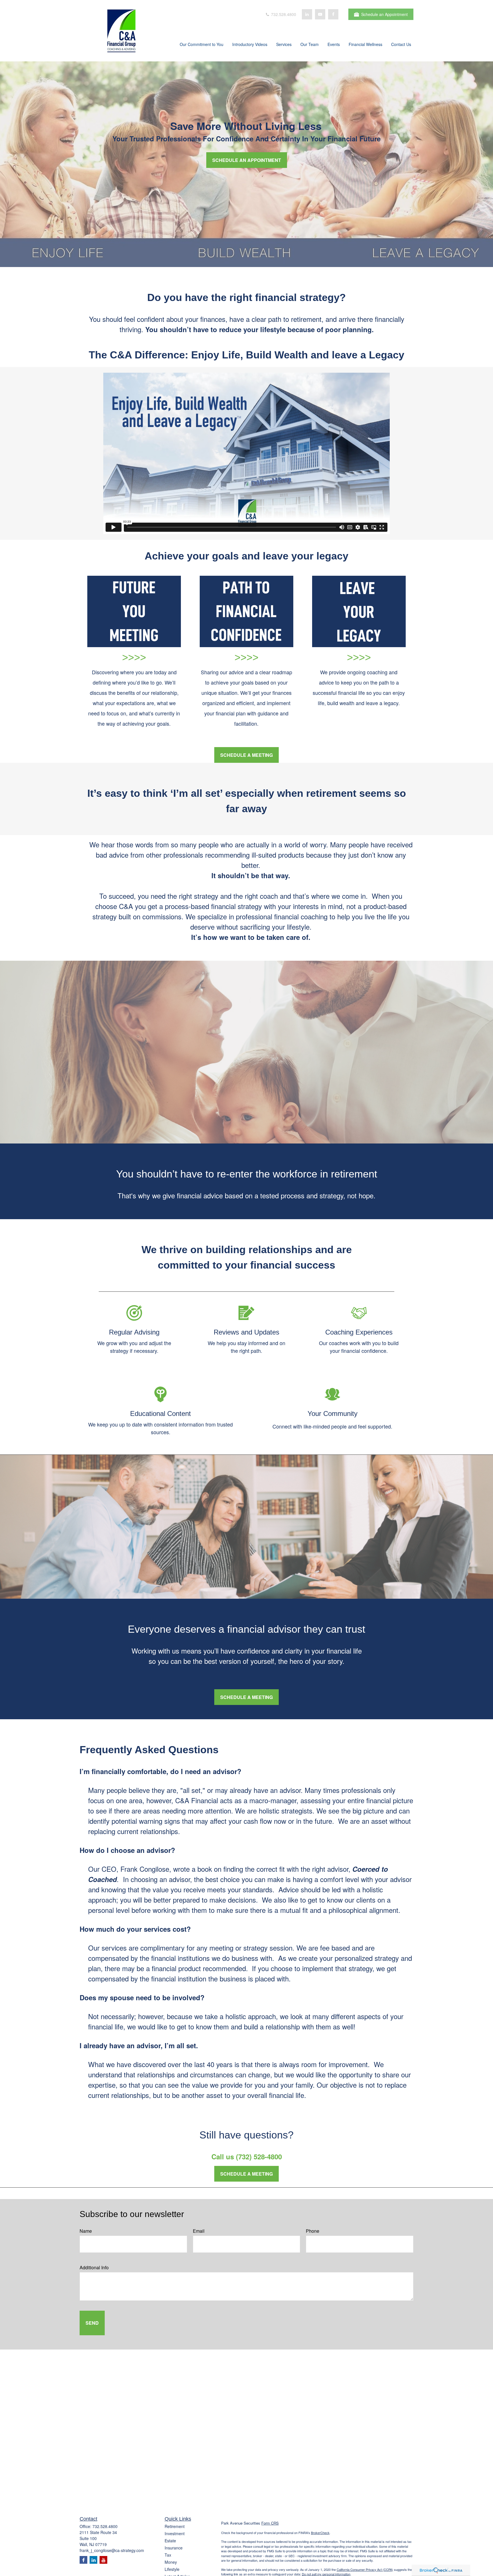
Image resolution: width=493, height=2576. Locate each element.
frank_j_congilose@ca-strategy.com (112, 2550)
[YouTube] (320, 14)
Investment (175, 2533)
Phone (313, 2231)
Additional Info (94, 2267)
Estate (170, 2541)
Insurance (174, 2548)
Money (171, 2562)
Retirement (175, 2526)
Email (199, 2231)
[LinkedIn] (307, 14)
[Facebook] (333, 14)
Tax (168, 2555)
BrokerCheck (320, 2533)
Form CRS (270, 2523)
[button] (202, 45)
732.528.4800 (283, 14)
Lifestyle (172, 2569)
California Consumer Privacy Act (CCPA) (365, 2569)
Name (86, 2231)
